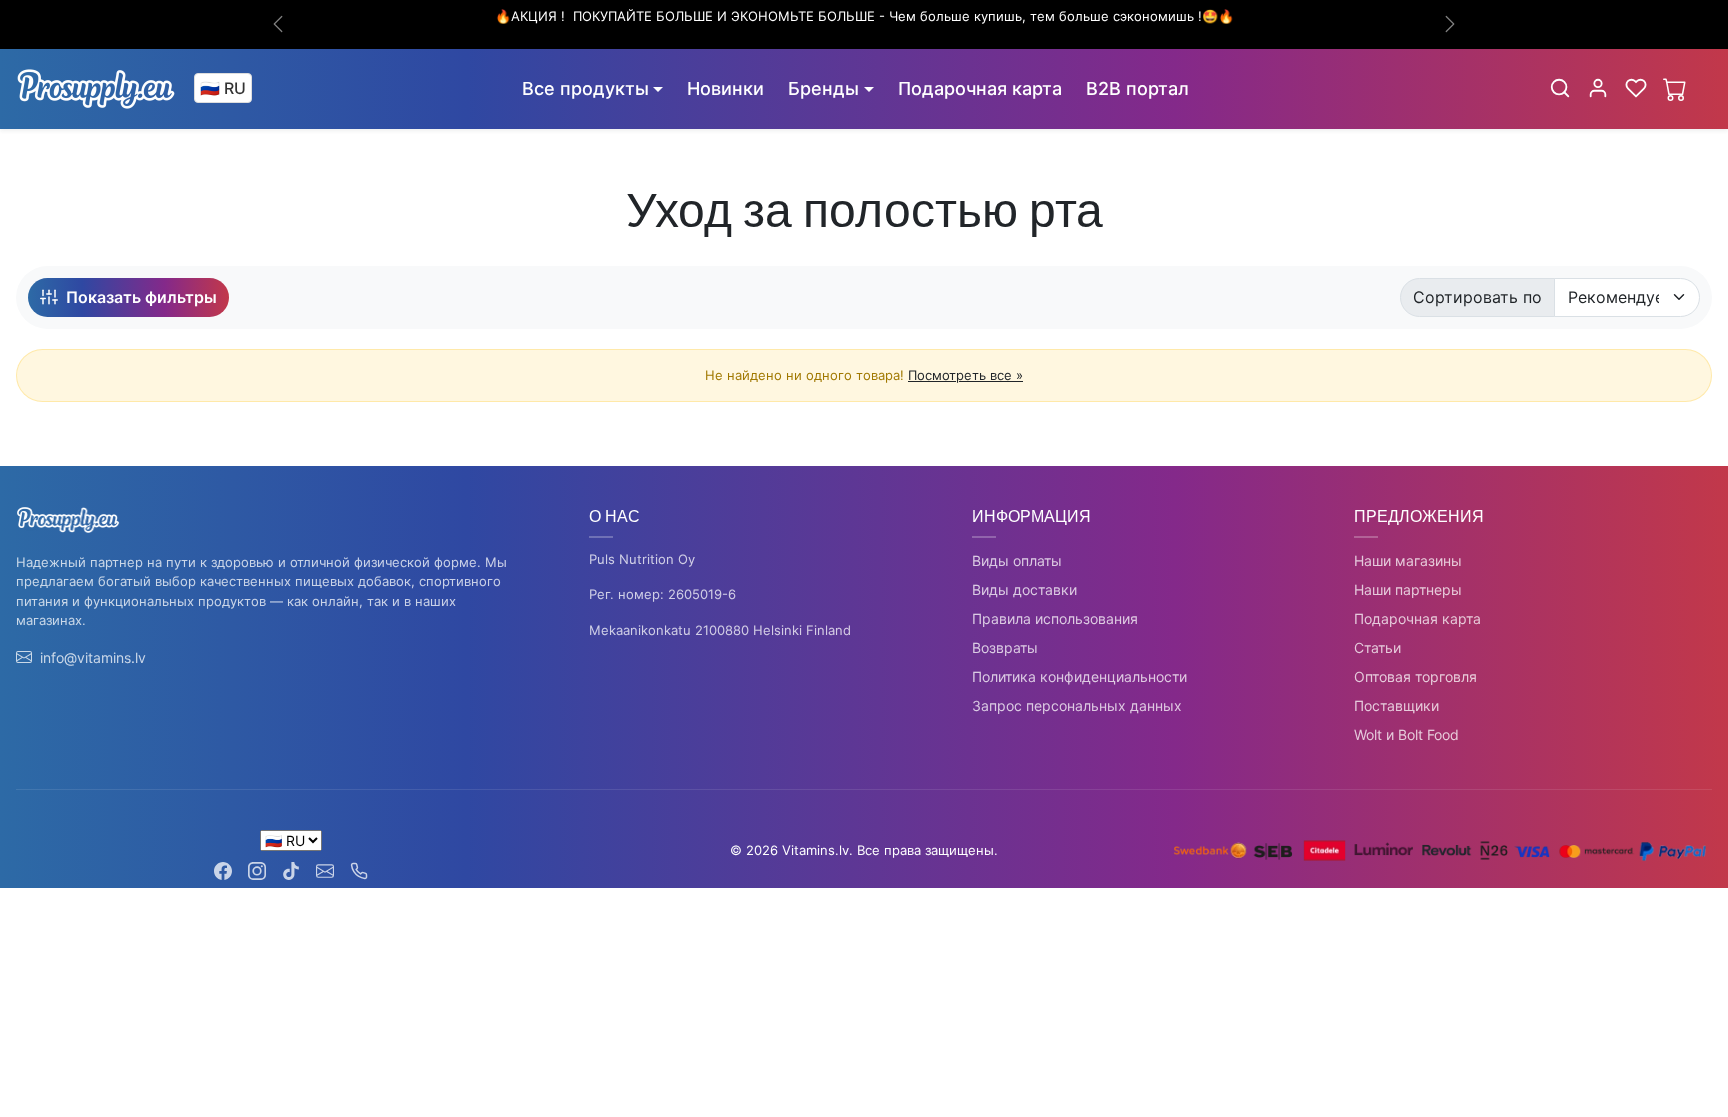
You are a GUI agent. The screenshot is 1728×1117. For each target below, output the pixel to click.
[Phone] (359, 869)
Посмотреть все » (965, 375)
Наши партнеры (1408, 589)
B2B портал (1137, 88)
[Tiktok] (291, 869)
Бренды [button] (823, 88)
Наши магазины (1408, 560)
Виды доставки (1024, 589)
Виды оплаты (1017, 560)
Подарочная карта (980, 88)
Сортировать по (1477, 297)
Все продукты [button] (585, 88)
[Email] (325, 869)
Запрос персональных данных (1077, 705)
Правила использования (1055, 618)
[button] (1560, 88)
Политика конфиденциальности (1079, 676)
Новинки (725, 88)
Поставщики (1396, 705)
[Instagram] (257, 869)
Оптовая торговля (1415, 676)
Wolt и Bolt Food (1406, 734)
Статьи (1377, 647)
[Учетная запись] (1598, 88)
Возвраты (1005, 647)
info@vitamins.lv (93, 657)
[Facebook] (223, 869)
